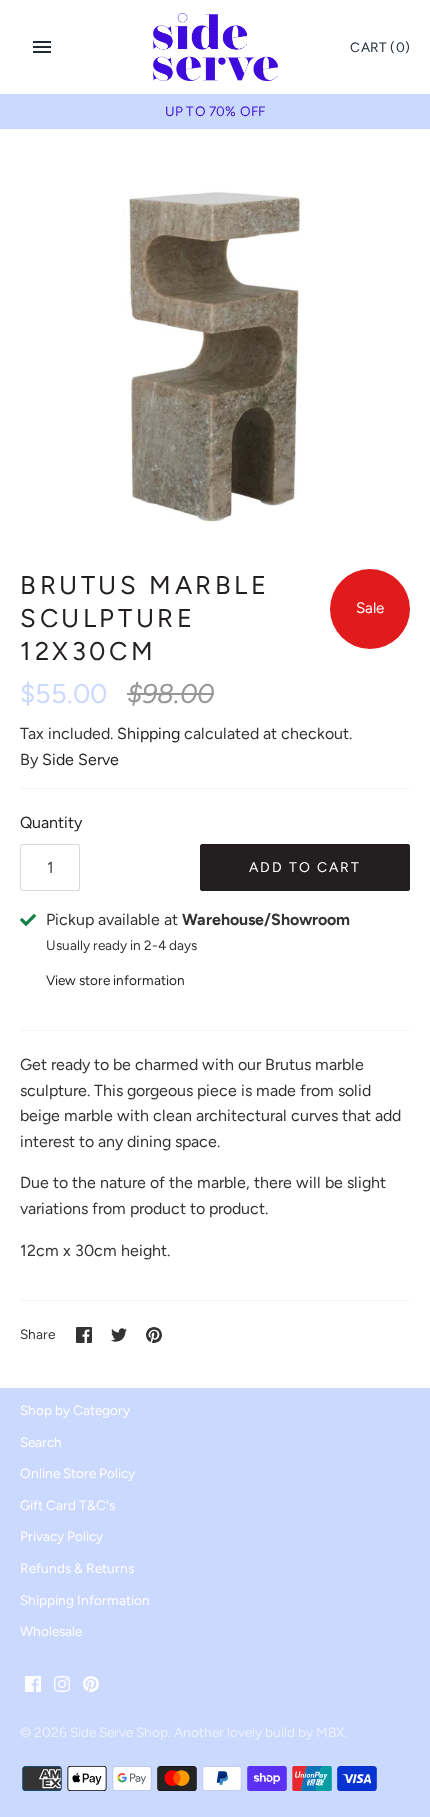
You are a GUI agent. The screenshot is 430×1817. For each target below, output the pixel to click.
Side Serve (80, 759)
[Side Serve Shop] (215, 47)
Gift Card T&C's (67, 1505)
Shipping (148, 733)
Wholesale (51, 1631)
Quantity (51, 822)
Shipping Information (85, 1600)
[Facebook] (33, 1687)
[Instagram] (62, 1687)
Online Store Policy (77, 1473)
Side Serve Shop (119, 1732)
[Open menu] (42, 47)
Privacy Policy (61, 1536)
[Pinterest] (91, 1687)
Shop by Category (75, 1410)
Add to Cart (305, 867)
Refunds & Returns (77, 1568)
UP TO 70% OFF (215, 111)
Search (41, 1442)
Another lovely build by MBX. (260, 1732)
